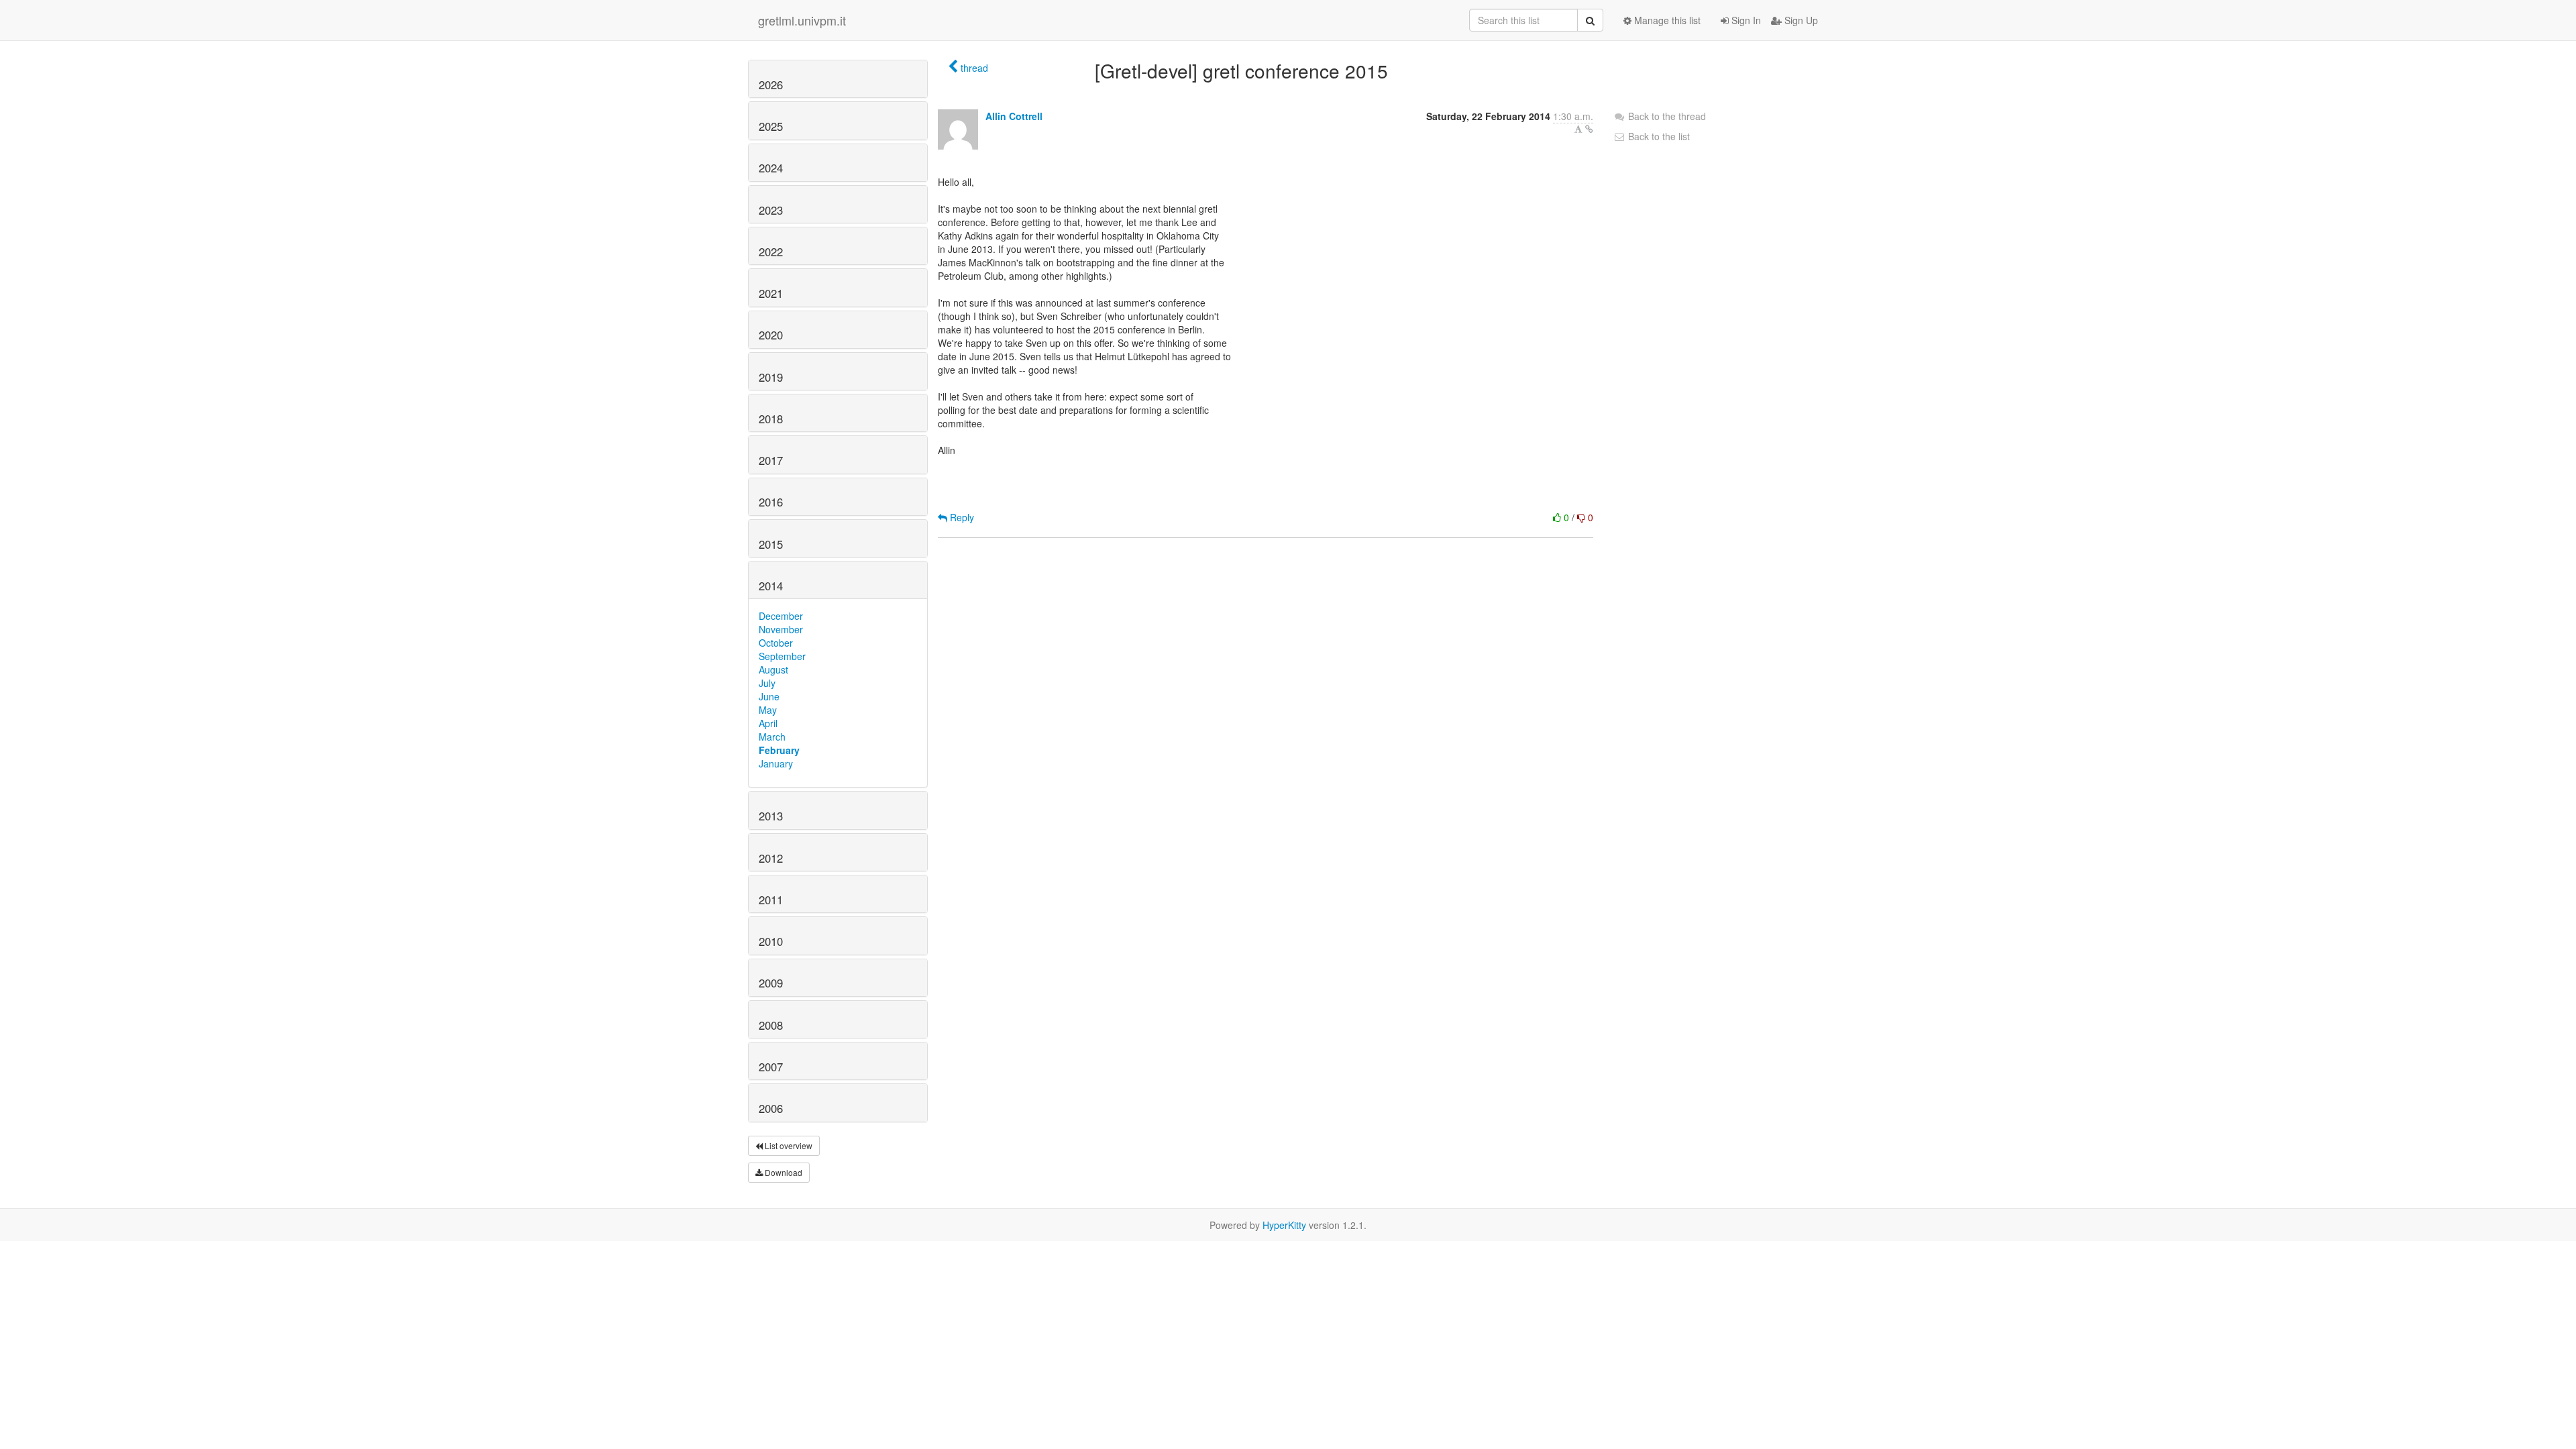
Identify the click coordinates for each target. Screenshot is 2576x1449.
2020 (771, 335)
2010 (771, 941)
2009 (771, 983)
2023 (771, 210)
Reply (961, 517)
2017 (771, 460)
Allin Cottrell (1014, 116)
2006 (771, 1108)
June (769, 696)
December (781, 616)
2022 (771, 252)
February (779, 750)
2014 (771, 586)
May (768, 710)
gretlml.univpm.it (802, 20)
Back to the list (1658, 136)
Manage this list (1666, 20)
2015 (771, 544)
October (776, 643)
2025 (771, 126)
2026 (771, 85)
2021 (771, 293)
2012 (771, 858)
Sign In (1745, 20)
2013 (771, 816)
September (782, 656)
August (773, 669)
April (768, 723)
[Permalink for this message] (1589, 129)
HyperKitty (1284, 1225)
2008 (771, 1025)
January (776, 763)
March (772, 737)
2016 (771, 502)
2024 (771, 168)
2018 (771, 419)
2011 (771, 900)
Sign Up (1800, 20)
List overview (788, 1145)
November (781, 629)
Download (783, 1172)
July (767, 683)
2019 (771, 377)
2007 (771, 1067)
